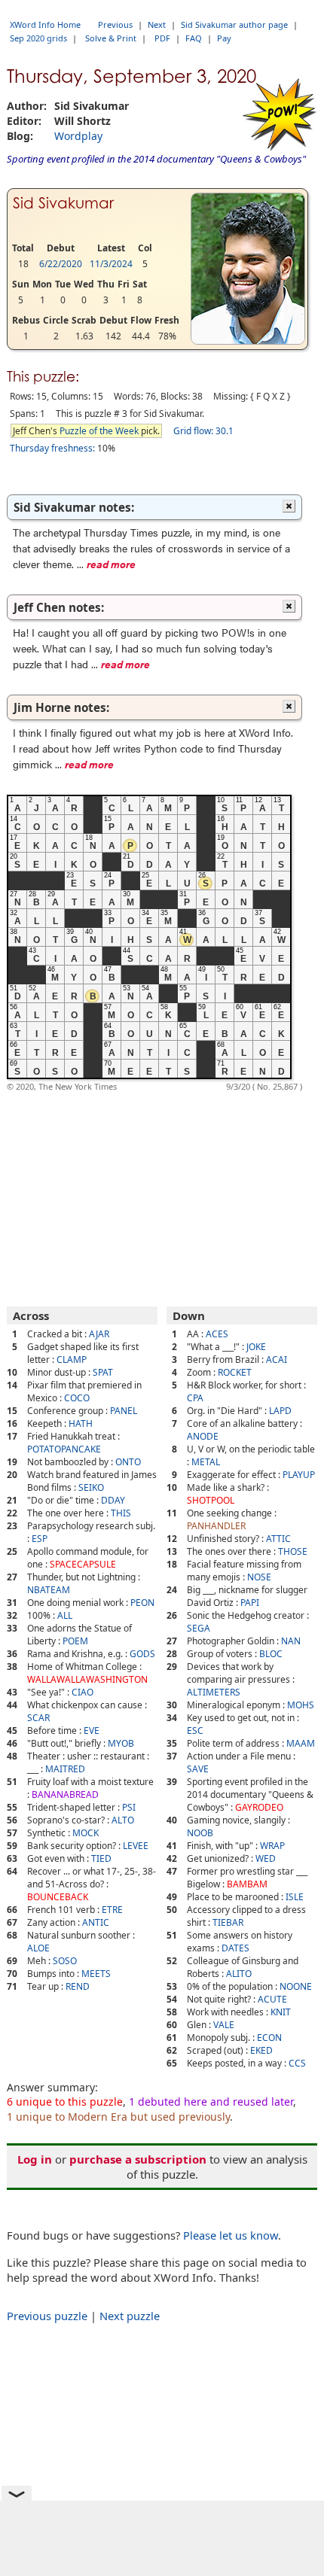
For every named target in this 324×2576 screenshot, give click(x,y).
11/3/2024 (111, 264)
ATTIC (278, 1539)
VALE (224, 2025)
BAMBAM (247, 1884)
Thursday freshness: (52, 448)
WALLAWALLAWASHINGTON (87, 1679)
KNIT (281, 2012)
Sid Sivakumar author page (234, 24)
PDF (162, 38)
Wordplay (78, 136)
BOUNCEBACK (58, 1897)
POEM (75, 1641)
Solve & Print (111, 38)
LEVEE (136, 1846)
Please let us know (231, 2235)
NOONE (296, 1986)
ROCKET (235, 1372)
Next (157, 24)
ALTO (123, 1820)
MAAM (301, 1743)
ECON (269, 2038)
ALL (65, 1615)
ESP (40, 1539)
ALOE (38, 1948)
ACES (217, 1334)
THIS (121, 1513)
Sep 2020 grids (38, 38)
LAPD (280, 1411)
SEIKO (91, 1487)
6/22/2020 (61, 264)
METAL (206, 1462)
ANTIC (96, 1922)
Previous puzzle (47, 2316)
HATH (81, 1423)
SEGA (199, 1628)
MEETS (96, 1974)
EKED (261, 2050)
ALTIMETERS (214, 1692)
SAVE (198, 1769)
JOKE (256, 1347)
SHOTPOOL (211, 1500)
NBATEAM (49, 1590)
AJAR (99, 1334)
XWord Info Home (45, 24)
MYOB (121, 1743)
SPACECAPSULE (83, 1564)
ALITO (239, 1974)
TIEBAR (228, 1922)
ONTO (128, 1462)
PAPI (250, 1603)
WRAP (272, 1846)
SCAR (38, 1718)
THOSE (293, 1551)
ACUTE (272, 1999)
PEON (142, 1603)
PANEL (124, 1411)
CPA (195, 1398)
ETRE (112, 1910)
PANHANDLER (216, 1526)
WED (266, 1858)
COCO (77, 1398)
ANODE (203, 1436)
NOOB (200, 1833)
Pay (224, 38)
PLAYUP (299, 1475)
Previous (115, 24)
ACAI (277, 1359)
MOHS (301, 1705)
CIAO (83, 1692)
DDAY (113, 1500)
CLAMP (72, 1359)
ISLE (295, 1897)
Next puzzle (130, 2316)
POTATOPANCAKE (64, 1449)
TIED (101, 1858)
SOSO (65, 1961)
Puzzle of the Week (99, 431)
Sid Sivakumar (63, 203)
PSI (129, 1807)
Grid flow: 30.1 (203, 431)
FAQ (194, 38)
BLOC (271, 1654)
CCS (297, 2063)
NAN (291, 1641)
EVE (92, 1731)
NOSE (259, 1577)
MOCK (86, 1833)
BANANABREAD (65, 1794)
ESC (195, 1731)
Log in (35, 2159)
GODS (142, 1654)
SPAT (103, 1372)
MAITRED (65, 1769)
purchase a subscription (138, 2159)
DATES (235, 1948)
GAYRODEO (259, 1807)
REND (78, 1986)
